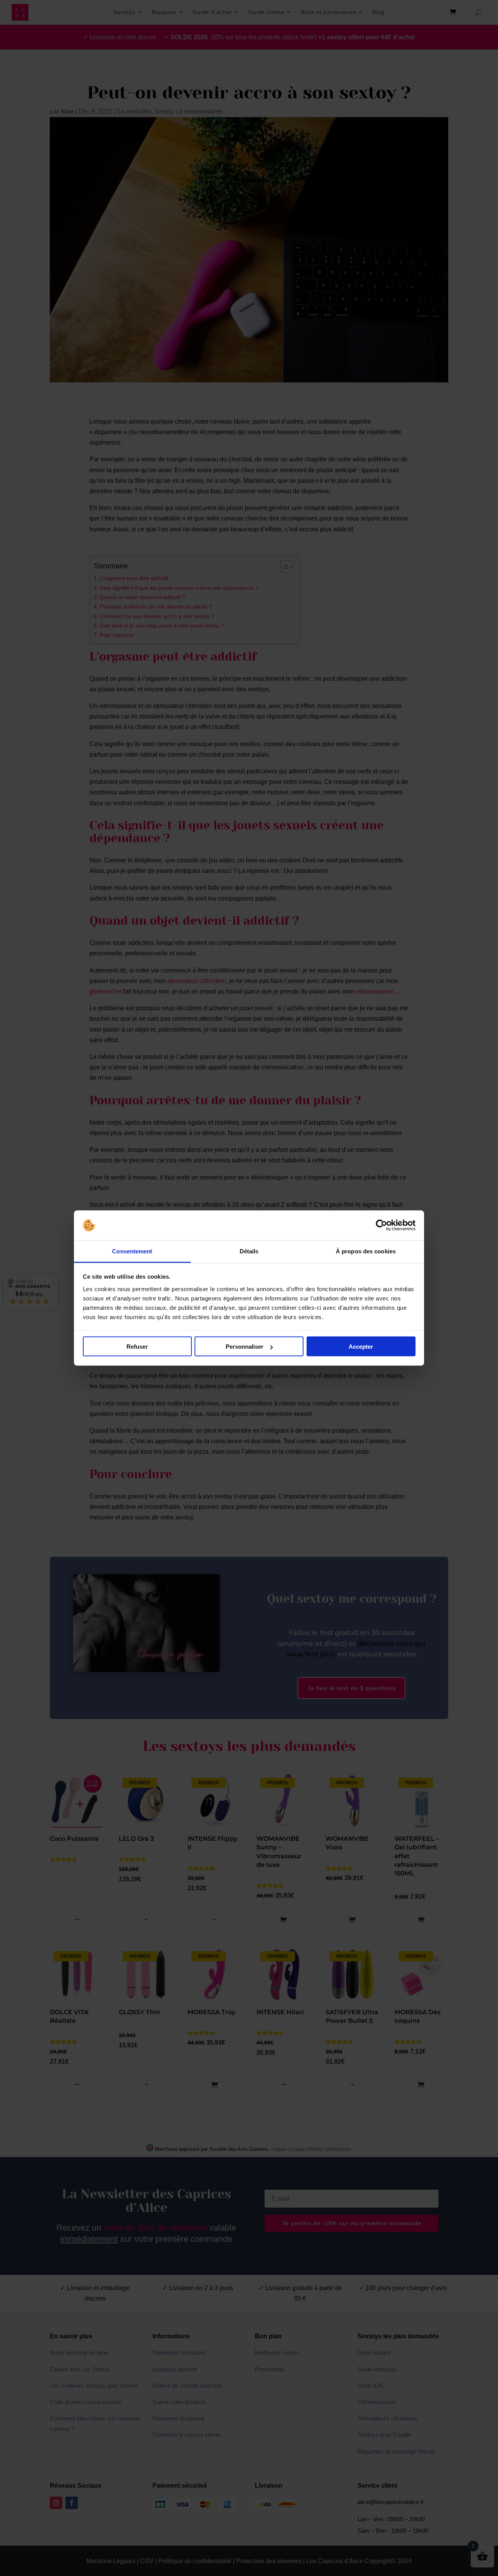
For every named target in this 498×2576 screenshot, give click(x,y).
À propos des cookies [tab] (366, 1251)
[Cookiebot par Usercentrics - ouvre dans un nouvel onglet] (381, 1225)
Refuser (137, 1347)
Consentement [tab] (132, 1251)
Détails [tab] (249, 1251)
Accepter (361, 1347)
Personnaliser (245, 1347)
